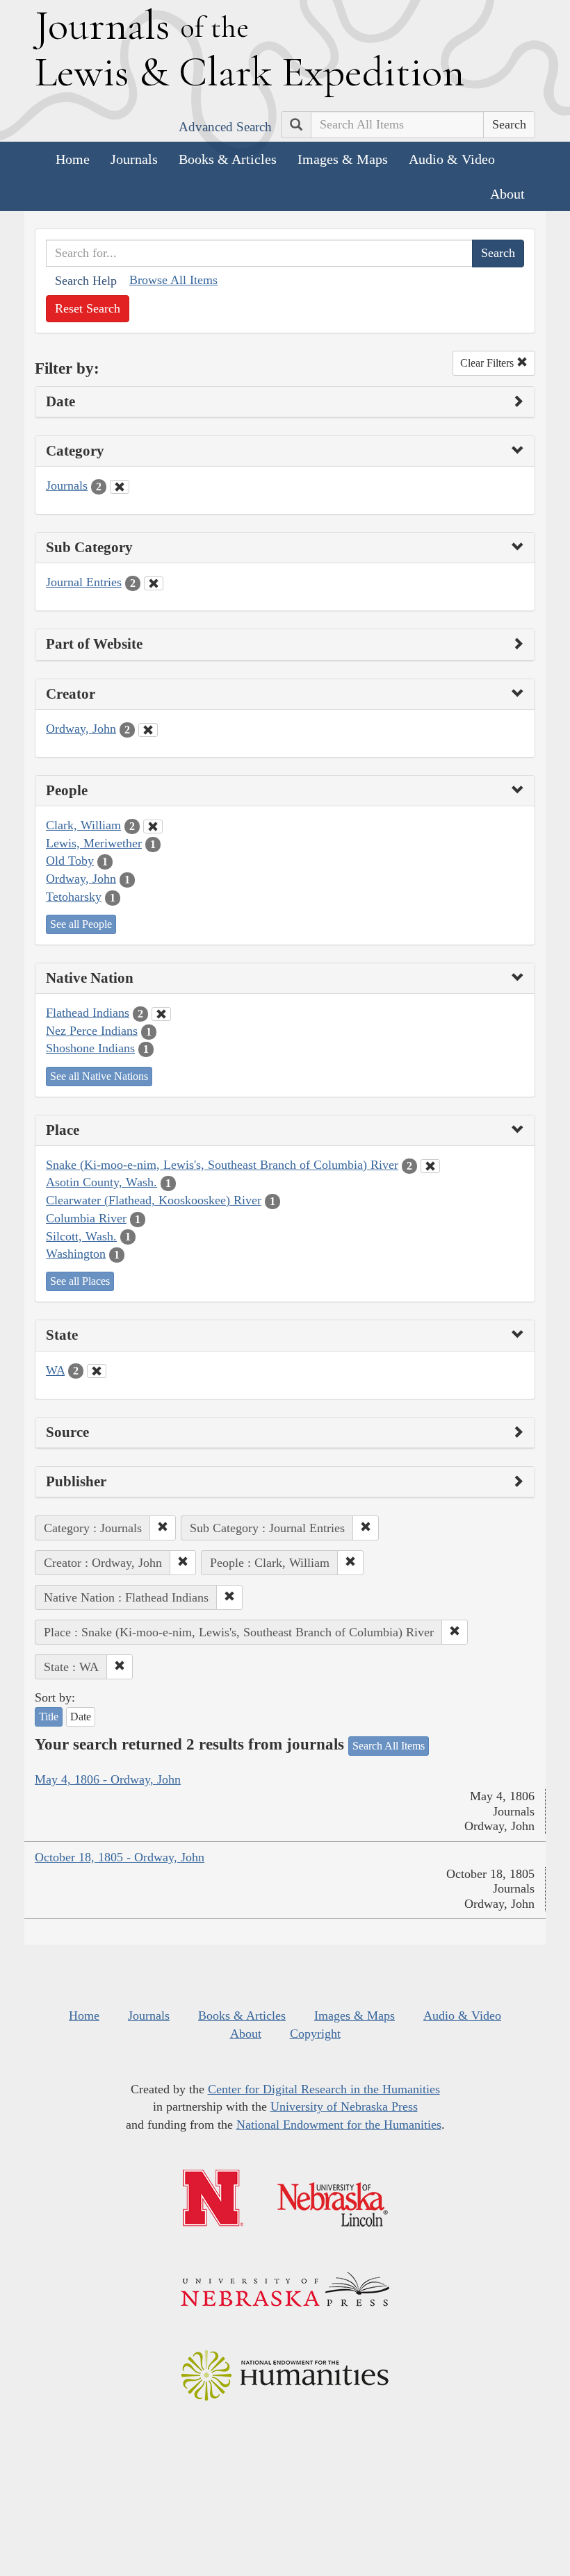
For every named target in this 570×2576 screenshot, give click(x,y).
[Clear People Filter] (153, 826)
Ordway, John (81, 729)
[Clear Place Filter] (430, 1166)
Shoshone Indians (90, 1048)
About (507, 194)
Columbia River (86, 1218)
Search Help (86, 281)
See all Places (80, 1281)
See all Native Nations (99, 1076)
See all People (81, 924)
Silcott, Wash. (81, 1236)
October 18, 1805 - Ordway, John (120, 1857)
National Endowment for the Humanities (339, 2125)
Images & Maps (343, 159)
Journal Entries (84, 582)
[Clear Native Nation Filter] (161, 1014)
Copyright (315, 2034)
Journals (134, 159)
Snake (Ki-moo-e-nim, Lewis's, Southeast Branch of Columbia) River (222, 1165)
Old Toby (70, 861)
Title (49, 1717)
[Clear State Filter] (97, 1371)
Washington (76, 1254)
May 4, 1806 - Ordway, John (108, 1779)
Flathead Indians (88, 1013)
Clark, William (83, 825)
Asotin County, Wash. (101, 1182)
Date (81, 1717)
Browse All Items (173, 280)
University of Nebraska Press (344, 2106)
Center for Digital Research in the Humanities (324, 2089)
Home (73, 159)
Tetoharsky (74, 897)
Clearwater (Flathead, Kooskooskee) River (154, 1200)
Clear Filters (488, 363)
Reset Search (88, 308)
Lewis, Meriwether (94, 843)
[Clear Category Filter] (120, 487)
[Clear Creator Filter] (148, 730)
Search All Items (389, 1746)
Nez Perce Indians (92, 1031)
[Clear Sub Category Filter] (154, 583)
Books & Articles (228, 159)
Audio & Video (452, 159)
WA (55, 1370)
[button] (163, 1528)
